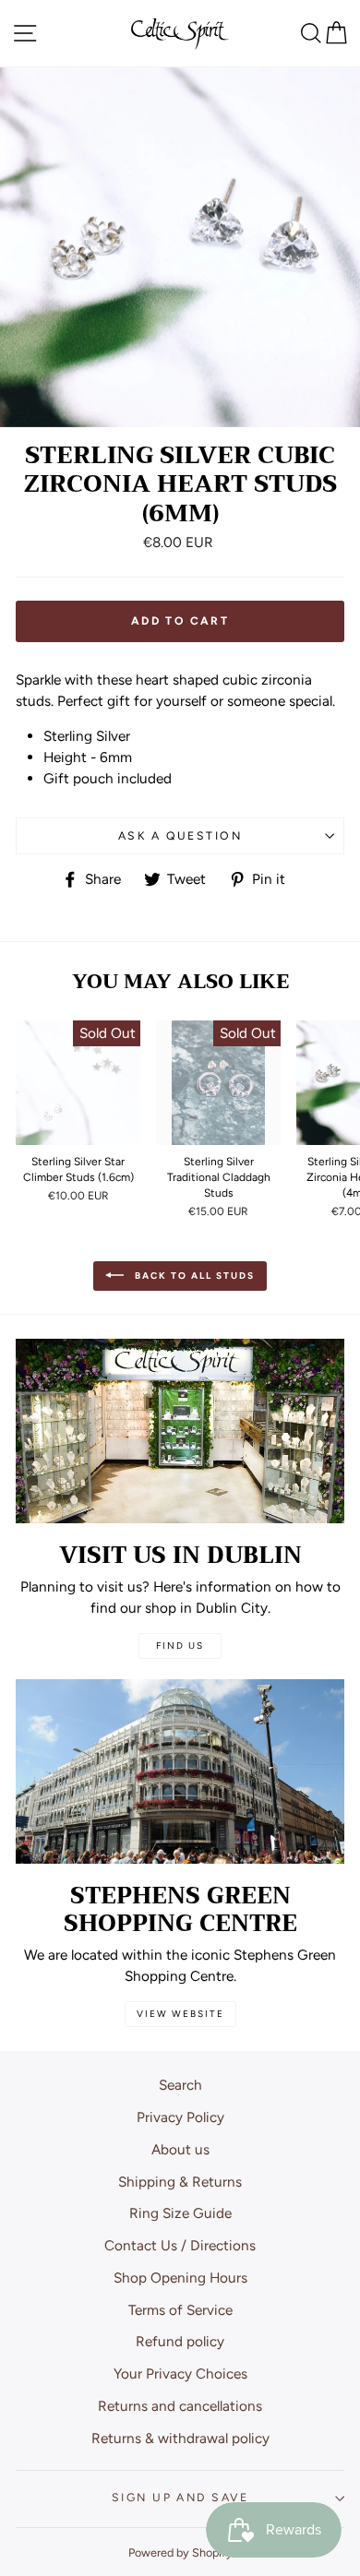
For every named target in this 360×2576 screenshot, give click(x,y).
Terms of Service (180, 2310)
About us (180, 2149)
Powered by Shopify (180, 2552)
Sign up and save (180, 2497)
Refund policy (180, 2341)
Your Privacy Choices (180, 2373)
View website (180, 2014)
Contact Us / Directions (180, 2245)
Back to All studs (193, 1275)
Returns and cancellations (180, 2406)
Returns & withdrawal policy (180, 2438)
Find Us (180, 1646)
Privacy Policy (180, 2117)
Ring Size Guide (180, 2213)
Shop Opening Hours (180, 2278)
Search (180, 2085)
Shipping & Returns (180, 2182)
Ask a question (180, 835)
